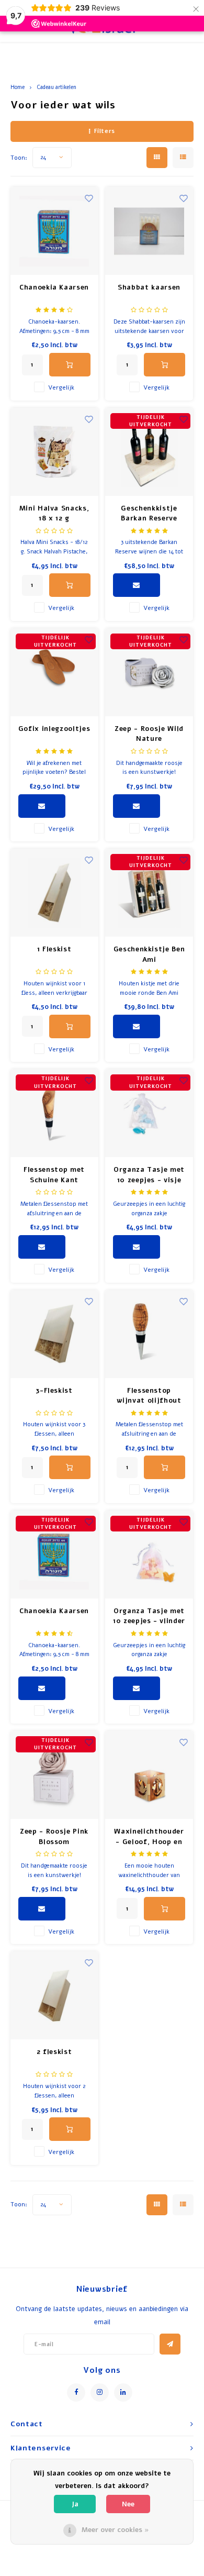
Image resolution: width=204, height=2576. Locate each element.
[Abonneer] (170, 2344)
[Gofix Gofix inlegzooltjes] (54, 672)
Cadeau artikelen (56, 87)
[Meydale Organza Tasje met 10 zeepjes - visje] (149, 1113)
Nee (128, 2504)
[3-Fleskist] (54, 1334)
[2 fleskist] (54, 1995)
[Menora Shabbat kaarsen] (149, 231)
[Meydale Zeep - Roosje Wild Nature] (149, 672)
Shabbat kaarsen (149, 287)
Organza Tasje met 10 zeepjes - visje (149, 1175)
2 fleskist (54, 2052)
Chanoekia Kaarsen (54, 287)
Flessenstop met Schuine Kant (54, 1175)
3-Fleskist (54, 1391)
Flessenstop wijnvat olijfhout (149, 1396)
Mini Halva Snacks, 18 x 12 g (54, 514)
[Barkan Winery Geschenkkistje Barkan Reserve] (149, 452)
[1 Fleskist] (54, 893)
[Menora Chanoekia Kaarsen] (54, 231)
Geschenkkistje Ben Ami (149, 954)
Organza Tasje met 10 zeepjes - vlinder (149, 1616)
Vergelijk (61, 387)
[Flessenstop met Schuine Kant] (54, 1113)
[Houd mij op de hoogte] (137, 585)
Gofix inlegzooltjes (54, 729)
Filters (105, 131)
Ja (75, 2504)
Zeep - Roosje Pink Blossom (54, 1837)
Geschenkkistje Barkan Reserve (149, 514)
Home (18, 87)
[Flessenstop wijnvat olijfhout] (149, 1334)
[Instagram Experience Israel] (100, 2392)
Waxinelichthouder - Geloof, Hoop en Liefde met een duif (149, 1837)
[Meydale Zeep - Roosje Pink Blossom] (54, 1775)
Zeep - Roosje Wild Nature (149, 734)
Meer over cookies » (115, 2530)
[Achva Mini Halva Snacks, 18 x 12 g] (54, 452)
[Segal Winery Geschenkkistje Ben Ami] (149, 893)
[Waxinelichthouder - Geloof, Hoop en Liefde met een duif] (149, 1775)
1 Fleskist (54, 949)
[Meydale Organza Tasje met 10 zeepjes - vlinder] (149, 1555)
